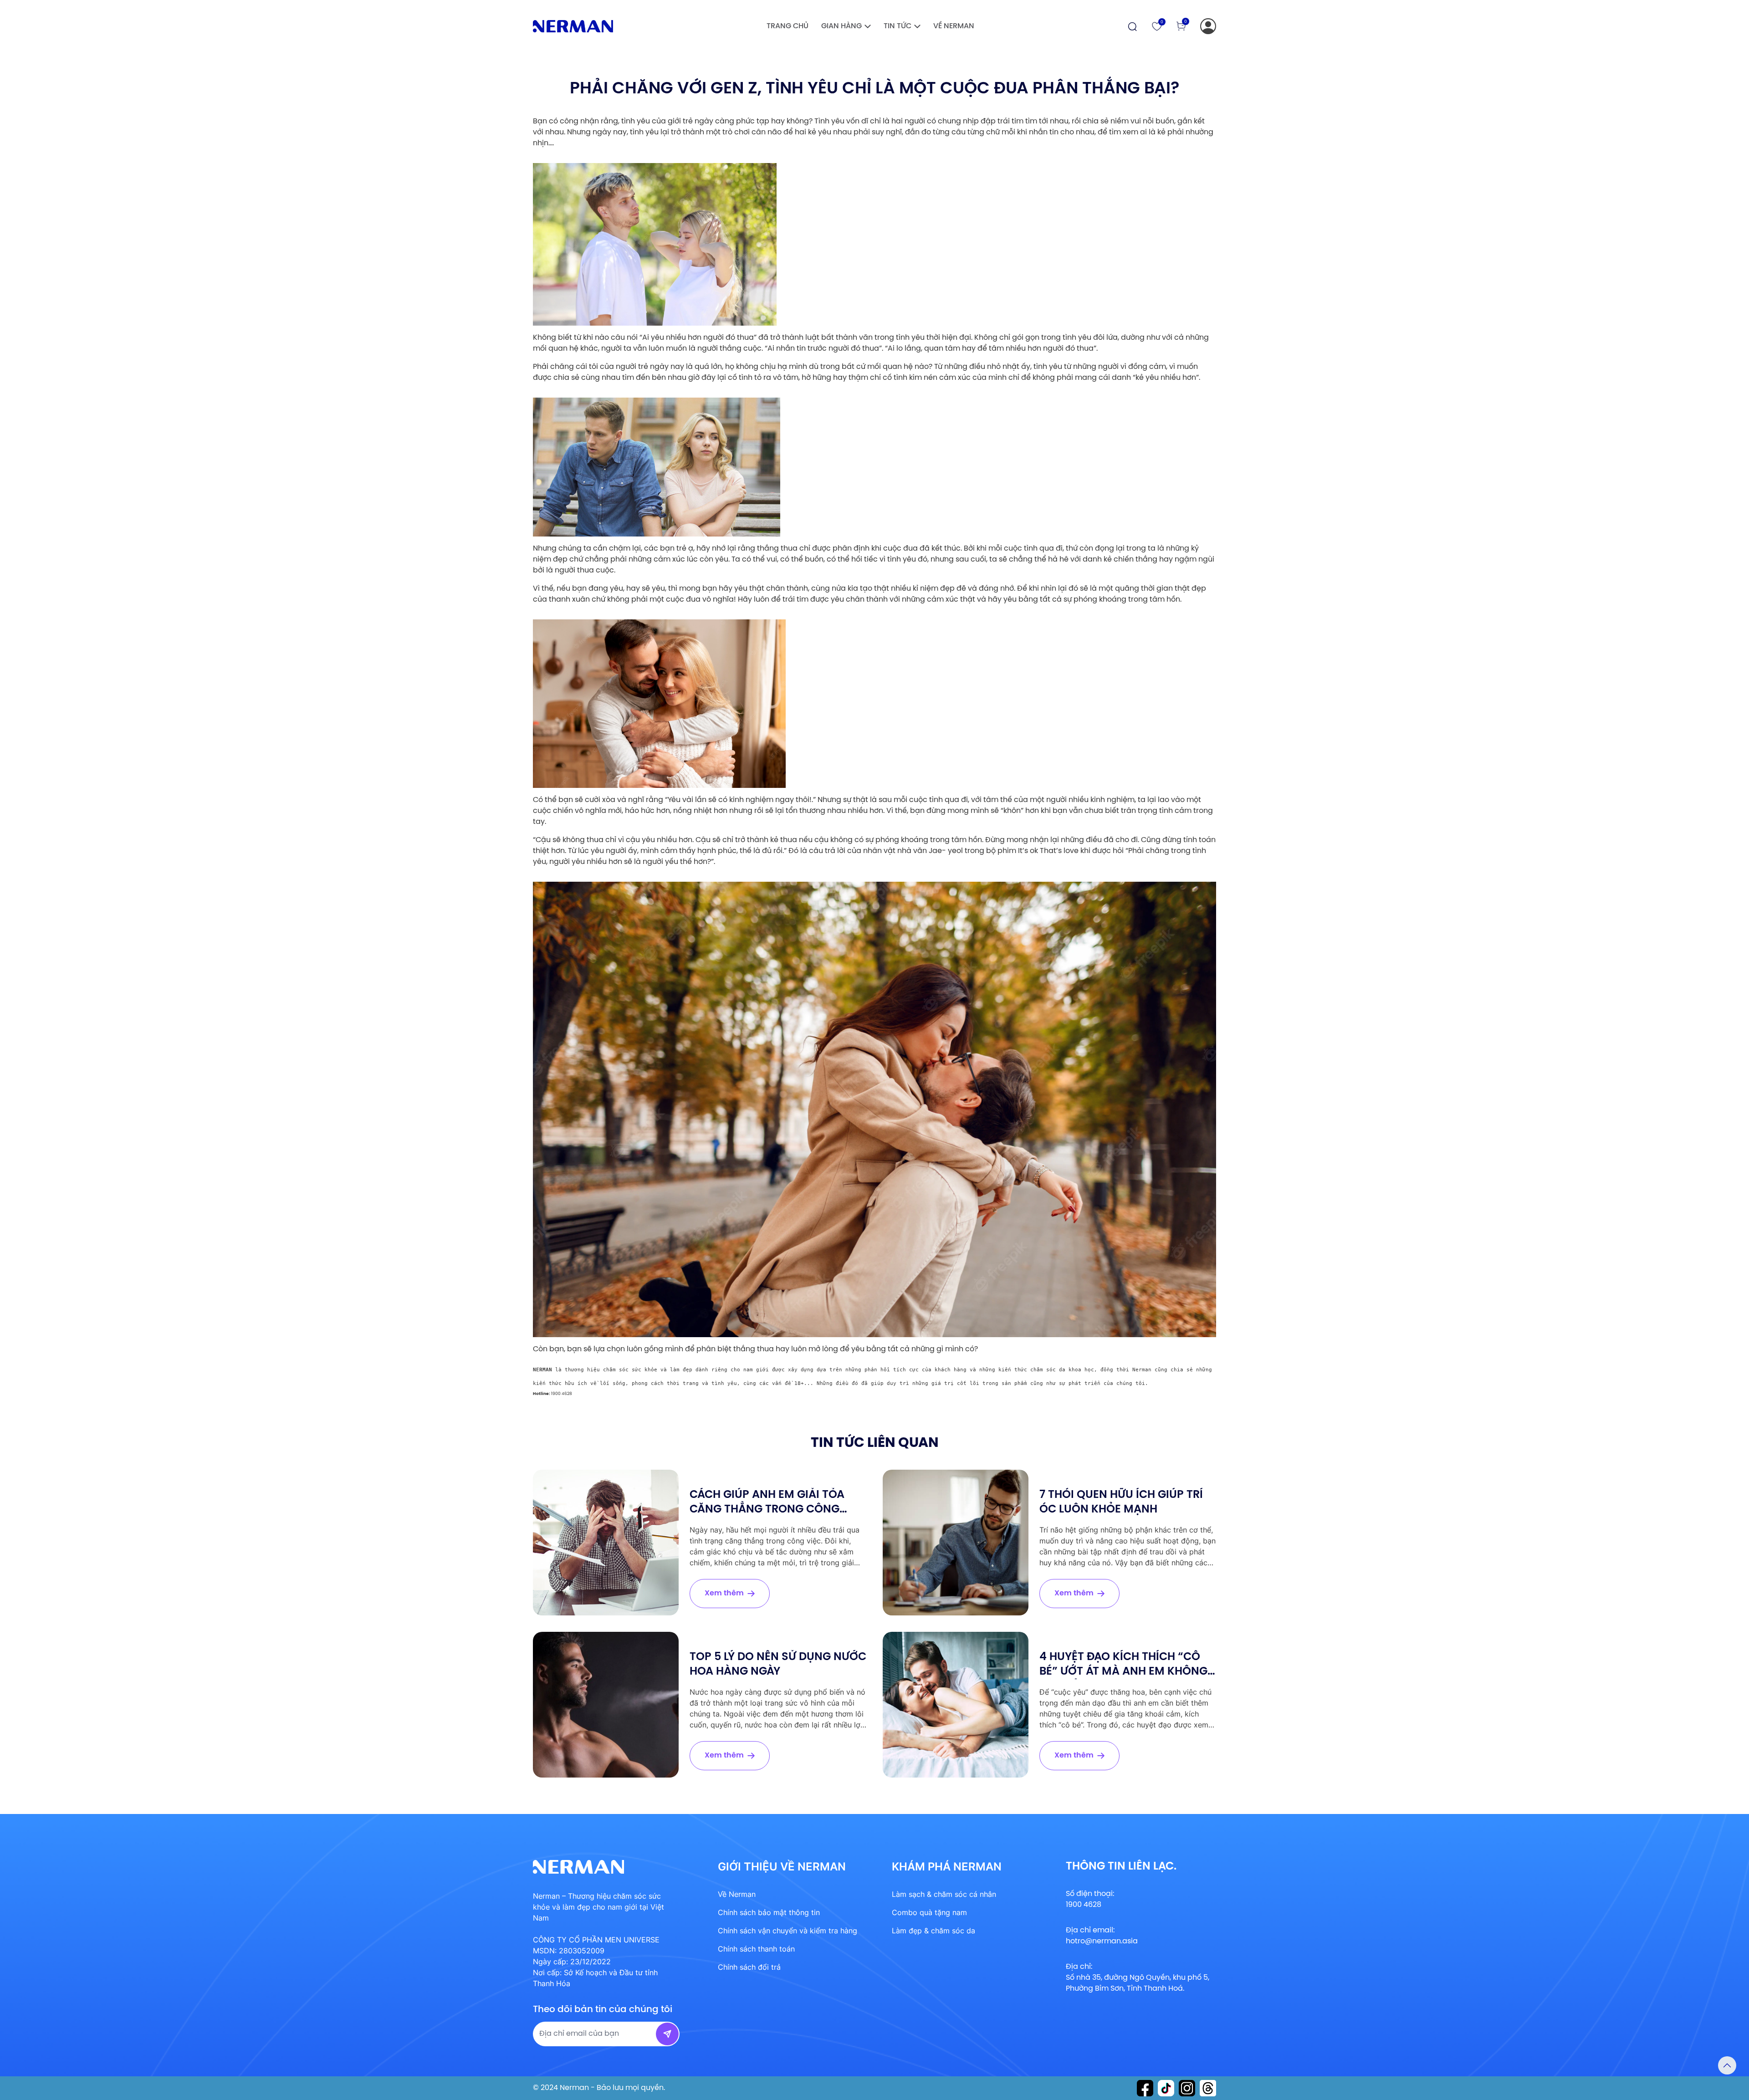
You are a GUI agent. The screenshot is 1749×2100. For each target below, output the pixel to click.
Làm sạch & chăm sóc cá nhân (944, 1894)
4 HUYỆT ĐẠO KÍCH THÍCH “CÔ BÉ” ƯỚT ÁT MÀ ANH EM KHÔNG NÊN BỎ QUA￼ (1123, 1672)
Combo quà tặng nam (929, 1912)
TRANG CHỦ (788, 26)
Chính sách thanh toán (756, 1949)
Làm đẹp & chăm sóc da (933, 1931)
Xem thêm (724, 1593)
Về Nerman (954, 26)
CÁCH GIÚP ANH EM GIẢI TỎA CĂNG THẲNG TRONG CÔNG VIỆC (767, 1510)
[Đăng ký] (1208, 26)
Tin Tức (898, 26)
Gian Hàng (841, 26)
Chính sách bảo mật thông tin (769, 1912)
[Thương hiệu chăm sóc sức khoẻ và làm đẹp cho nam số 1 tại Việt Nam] (573, 26)
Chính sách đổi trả (749, 1967)
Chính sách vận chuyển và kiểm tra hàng (788, 1931)
